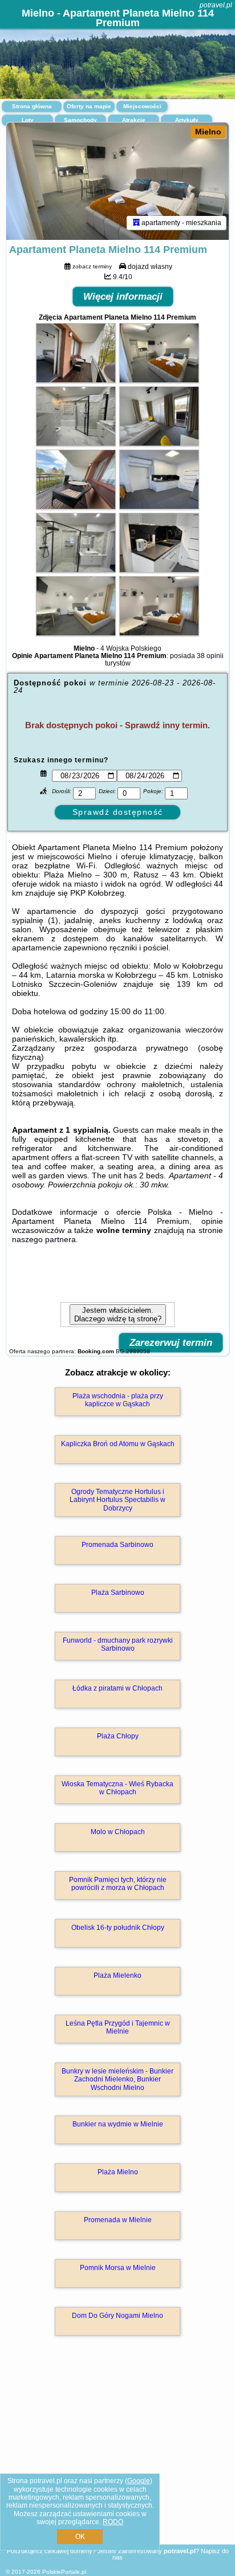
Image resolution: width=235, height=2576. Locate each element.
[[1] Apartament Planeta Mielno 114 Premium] (117, 181)
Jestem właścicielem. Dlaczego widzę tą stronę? (118, 1314)
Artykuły (187, 120)
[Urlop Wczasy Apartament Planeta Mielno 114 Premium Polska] (76, 380)
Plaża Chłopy (118, 1736)
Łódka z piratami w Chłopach (117, 1688)
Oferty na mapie (89, 106)
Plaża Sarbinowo (118, 1593)
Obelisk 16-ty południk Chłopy (118, 1928)
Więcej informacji (123, 297)
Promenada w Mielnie (118, 2220)
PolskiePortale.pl (64, 2572)
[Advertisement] (117, 2456)
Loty (28, 120)
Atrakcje (134, 120)
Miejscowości (142, 106)
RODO (113, 2522)
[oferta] (136, 223)
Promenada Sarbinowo (117, 1545)
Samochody (80, 120)
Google (139, 2481)
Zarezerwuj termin (171, 1343)
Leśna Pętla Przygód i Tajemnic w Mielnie (118, 2027)
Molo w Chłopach (118, 1832)
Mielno (208, 132)
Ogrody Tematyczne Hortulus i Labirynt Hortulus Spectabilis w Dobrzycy (117, 1500)
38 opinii (210, 656)
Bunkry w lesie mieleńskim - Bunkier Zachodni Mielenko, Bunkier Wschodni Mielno (117, 2079)
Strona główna (32, 106)
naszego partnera (44, 1239)
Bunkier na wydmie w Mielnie (118, 2124)
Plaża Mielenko (117, 1975)
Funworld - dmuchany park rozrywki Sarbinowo (118, 1644)
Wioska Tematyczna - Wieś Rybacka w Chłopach (117, 1788)
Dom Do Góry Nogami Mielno (117, 2316)
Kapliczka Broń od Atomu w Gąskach (118, 1444)
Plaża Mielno (118, 2172)
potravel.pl (216, 5)
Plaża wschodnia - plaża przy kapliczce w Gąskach (118, 1400)
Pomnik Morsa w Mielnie (118, 2268)
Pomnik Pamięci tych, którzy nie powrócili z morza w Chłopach (118, 1884)
